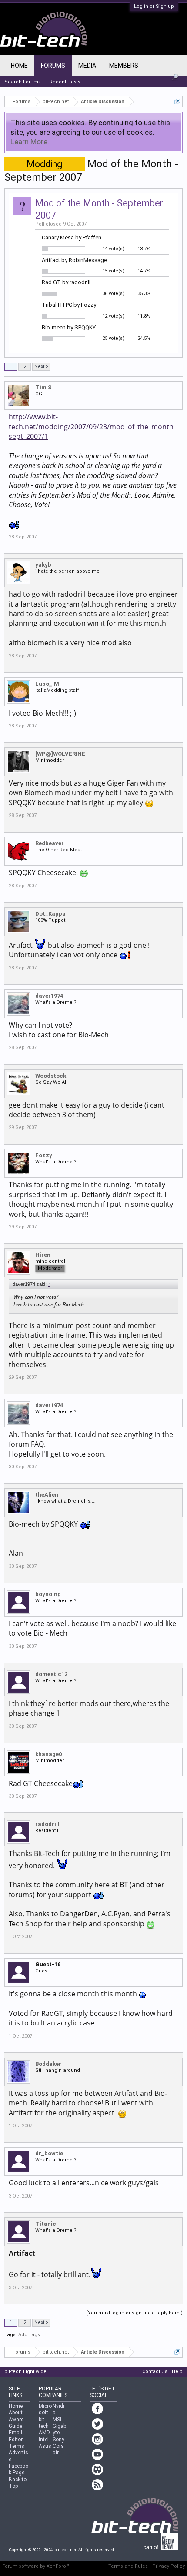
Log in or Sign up (154, 6)
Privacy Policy (169, 2566)
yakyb (43, 565)
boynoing (48, 1594)
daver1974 (49, 996)
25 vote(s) (113, 338)
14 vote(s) (113, 249)
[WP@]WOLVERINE (60, 754)
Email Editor (16, 2436)
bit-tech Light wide (25, 2372)
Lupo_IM (47, 684)
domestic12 (51, 1674)
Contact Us (155, 2372)
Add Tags (29, 2335)
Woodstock (51, 1076)
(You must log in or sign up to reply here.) (134, 2313)
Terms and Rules (128, 2566)
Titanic (46, 2224)
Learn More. (30, 142)
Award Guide (16, 2423)
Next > (41, 367)
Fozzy (44, 1155)
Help (177, 2372)
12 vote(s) (113, 316)
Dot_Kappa (50, 914)
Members (124, 66)
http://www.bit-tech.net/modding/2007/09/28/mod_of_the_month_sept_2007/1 (93, 427)
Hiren (43, 1255)
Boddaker (48, 2064)
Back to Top (18, 2483)
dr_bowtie (49, 2153)
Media (87, 66)
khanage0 (48, 1754)
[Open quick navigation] (177, 101)
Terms (17, 2446)
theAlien (47, 1495)
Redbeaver (50, 843)
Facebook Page (18, 2469)
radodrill (47, 1824)
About (16, 2413)
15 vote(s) (113, 271)
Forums (53, 66)
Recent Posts (65, 82)
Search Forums (23, 82)
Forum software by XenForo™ (36, 2566)
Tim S (43, 387)
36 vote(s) (113, 294)
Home (19, 66)
